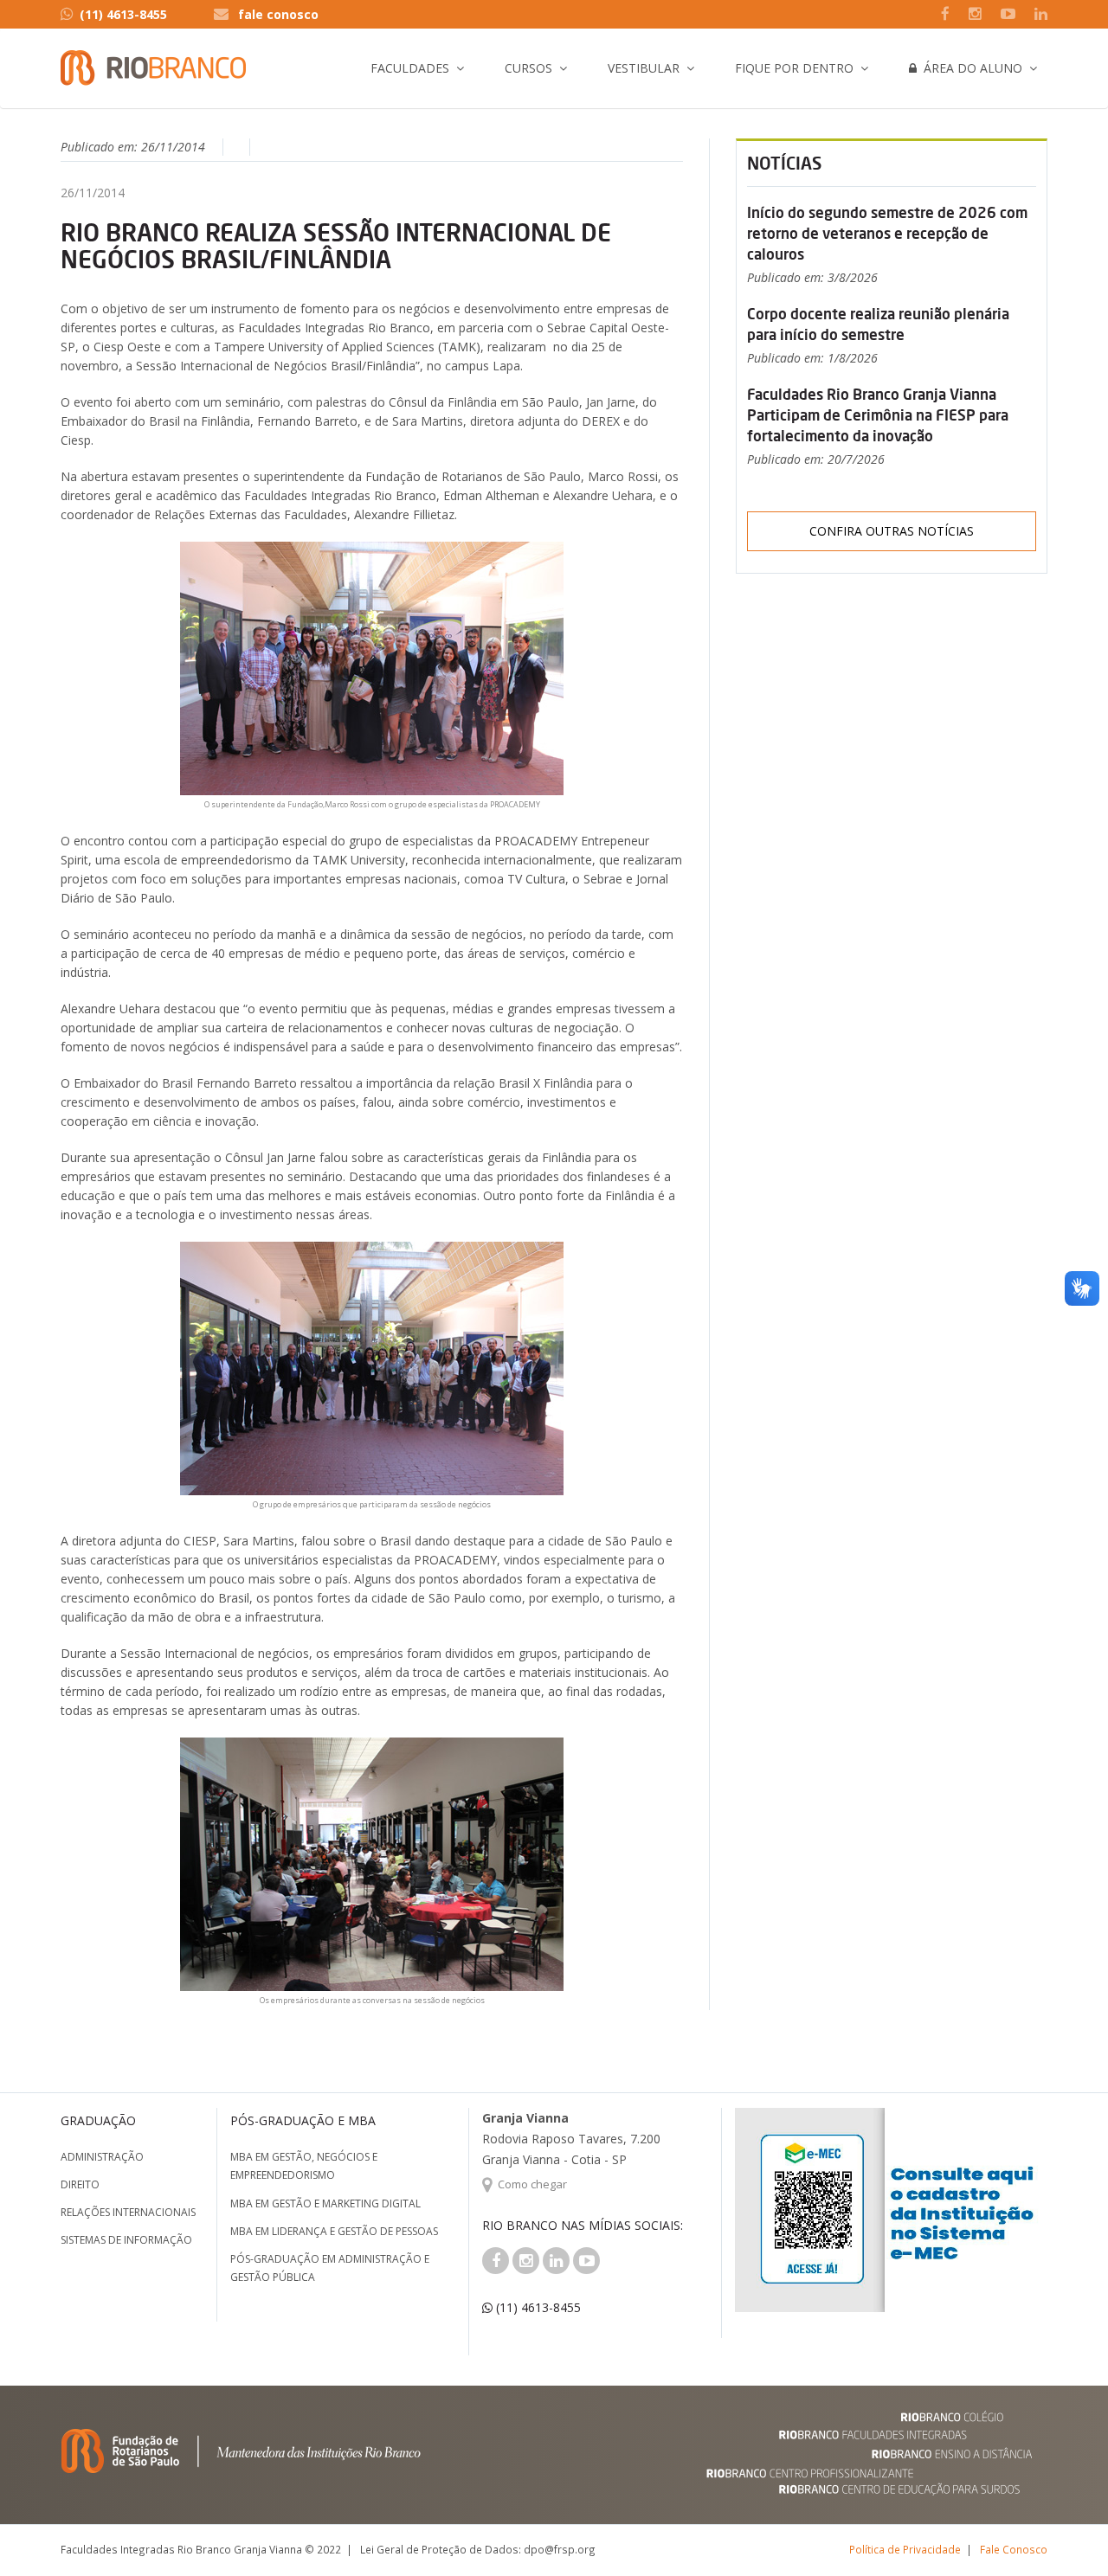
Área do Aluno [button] (969, 68)
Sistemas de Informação (126, 2240)
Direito (80, 2184)
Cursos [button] (528, 68)
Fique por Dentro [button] (794, 68)
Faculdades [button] (410, 68)
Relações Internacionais (128, 2212)
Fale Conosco (1014, 2549)
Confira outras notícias (892, 531)
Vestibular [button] (644, 68)
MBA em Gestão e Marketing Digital (325, 2203)
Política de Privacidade (905, 2549)
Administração (102, 2157)
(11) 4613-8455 (123, 14)
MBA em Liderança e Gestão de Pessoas (334, 2231)
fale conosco (278, 14)
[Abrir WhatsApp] (1065, 2532)
